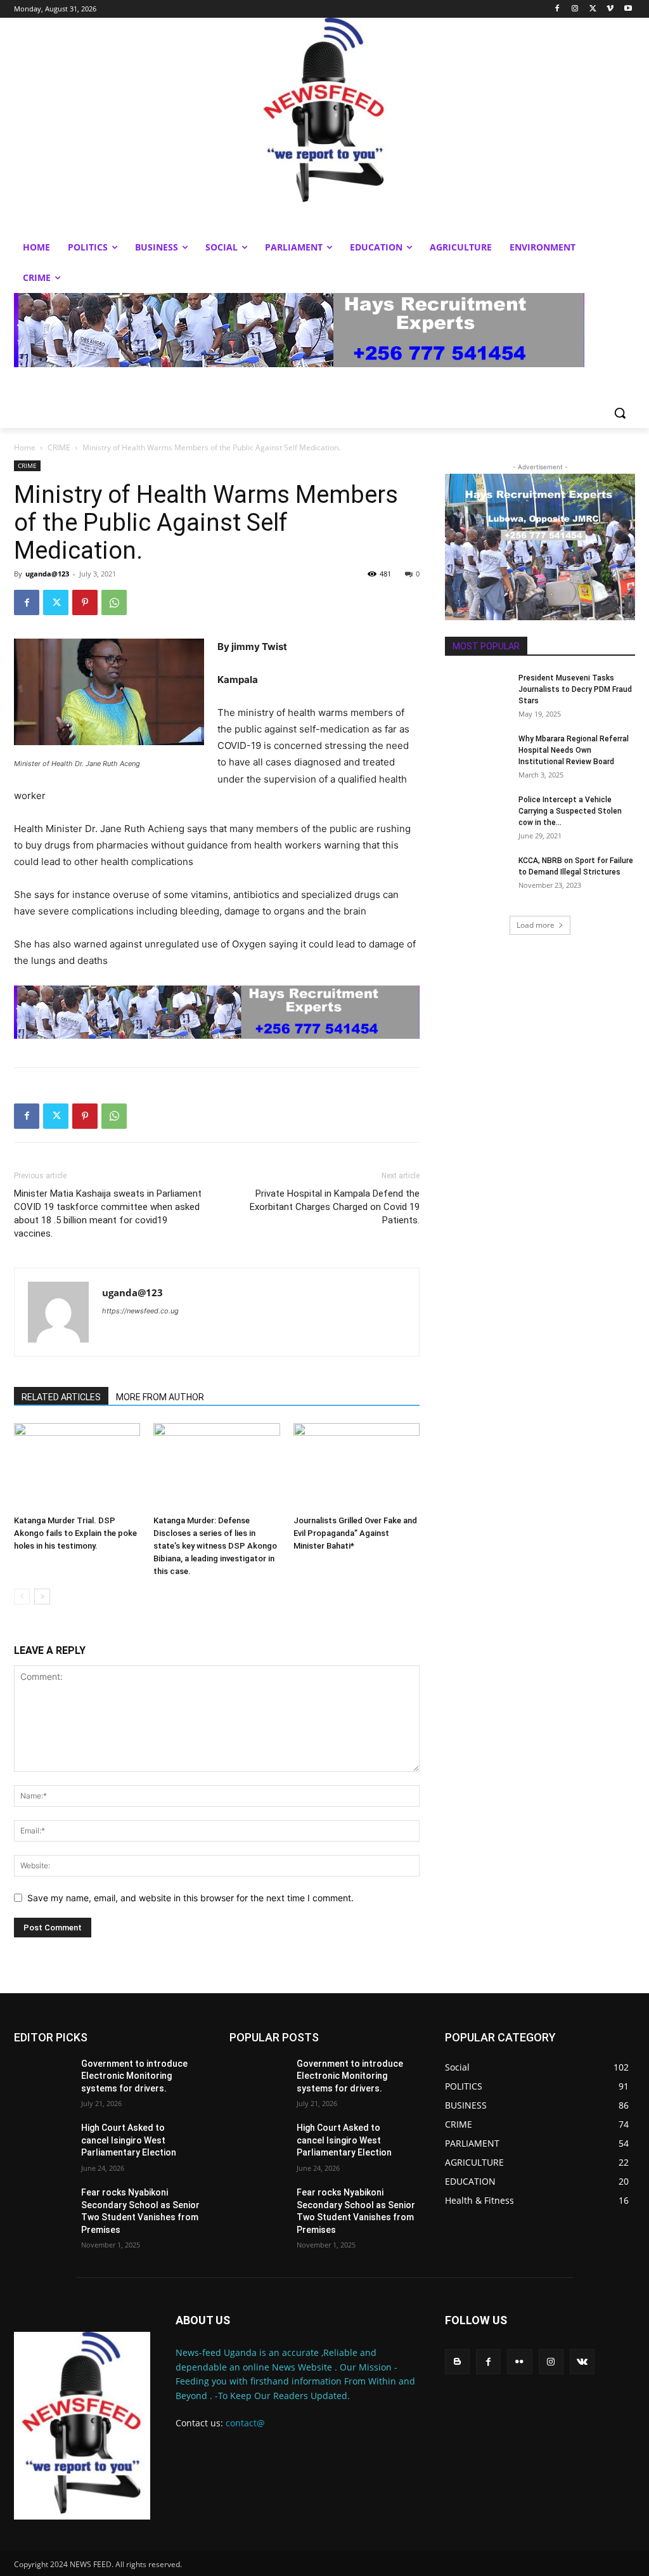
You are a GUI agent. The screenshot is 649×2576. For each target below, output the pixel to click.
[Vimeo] (610, 9)
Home (25, 447)
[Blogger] (457, 2361)
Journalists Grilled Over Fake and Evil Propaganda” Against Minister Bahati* (355, 1533)
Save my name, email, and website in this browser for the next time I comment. (190, 1898)
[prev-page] (22, 1597)
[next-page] (42, 1597)
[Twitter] (593, 9)
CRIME (59, 447)
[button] (620, 413)
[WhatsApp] (114, 602)
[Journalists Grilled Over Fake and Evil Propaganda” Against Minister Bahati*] (357, 1467)
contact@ (245, 2423)
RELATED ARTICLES (61, 1397)
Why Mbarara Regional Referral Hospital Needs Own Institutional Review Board (574, 750)
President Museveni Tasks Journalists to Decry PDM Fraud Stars (575, 689)
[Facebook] (557, 9)
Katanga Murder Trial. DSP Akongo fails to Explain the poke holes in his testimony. (75, 1533)
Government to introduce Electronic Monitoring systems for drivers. (134, 2076)
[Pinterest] (85, 602)
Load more (536, 925)
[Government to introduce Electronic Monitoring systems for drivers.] (42, 2078)
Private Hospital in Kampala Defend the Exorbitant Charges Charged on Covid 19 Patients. (335, 1207)
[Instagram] (575, 9)
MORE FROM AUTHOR (160, 1397)
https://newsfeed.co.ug (140, 1311)
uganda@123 (47, 574)
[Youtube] (628, 9)
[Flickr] (519, 2361)
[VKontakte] (582, 2361)
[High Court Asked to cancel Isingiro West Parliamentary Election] (42, 2142)
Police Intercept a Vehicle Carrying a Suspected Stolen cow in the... (570, 811)
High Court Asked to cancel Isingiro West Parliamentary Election (129, 2140)
